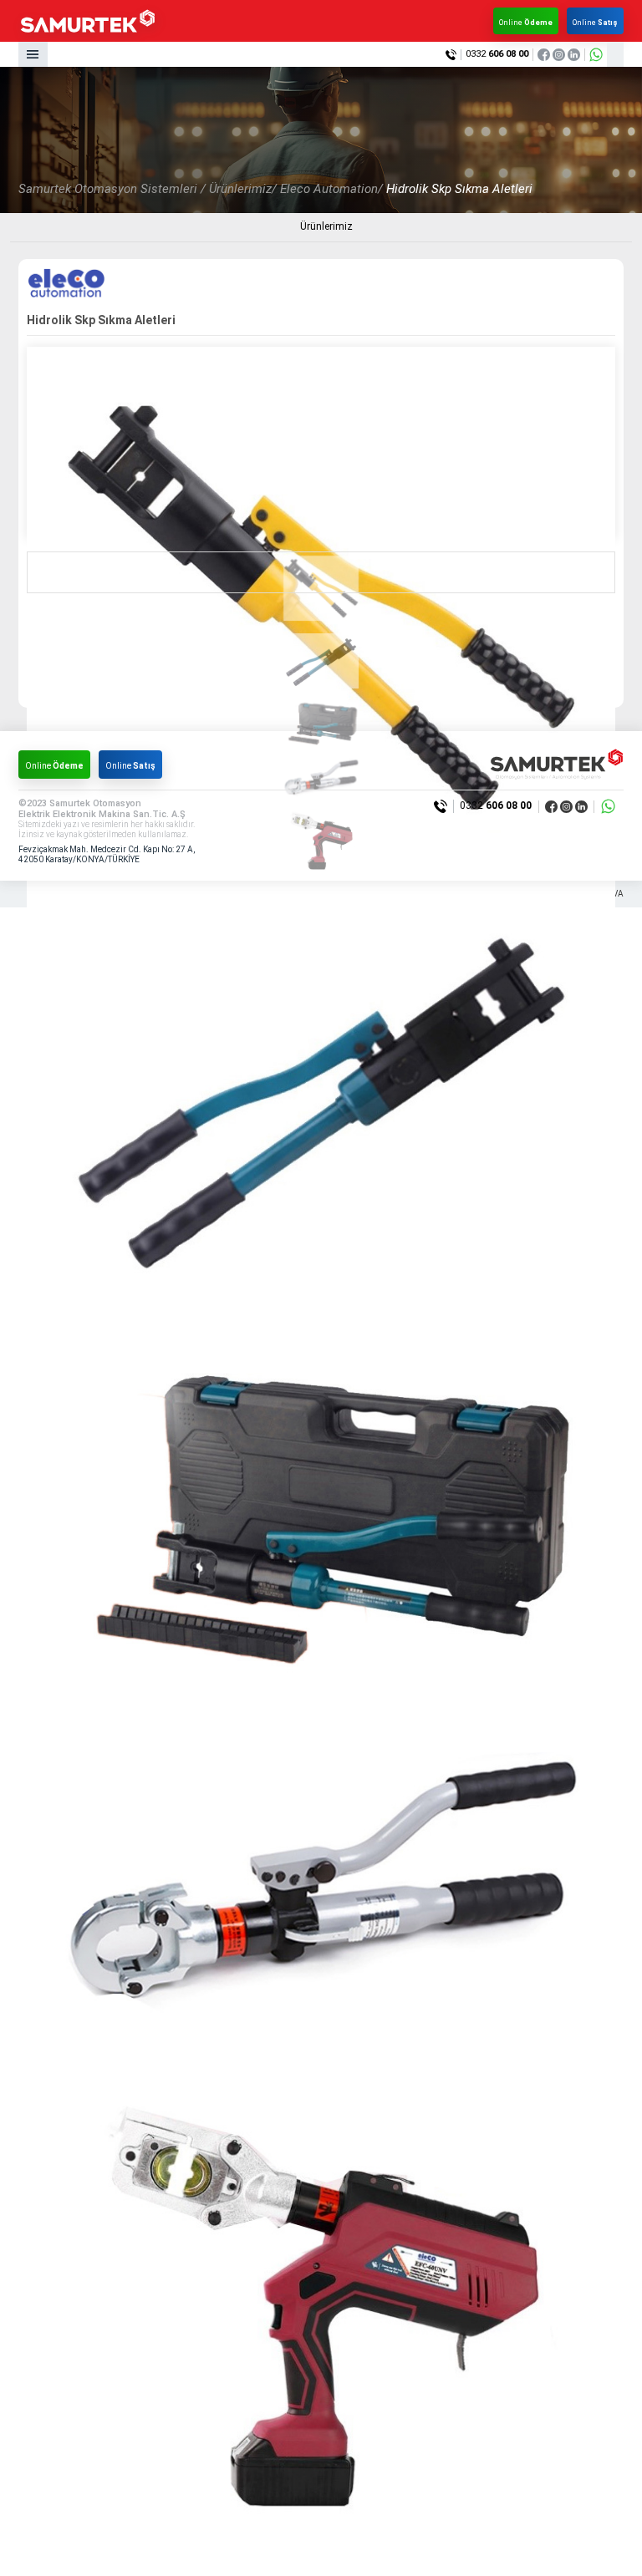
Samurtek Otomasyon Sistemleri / (112, 189)
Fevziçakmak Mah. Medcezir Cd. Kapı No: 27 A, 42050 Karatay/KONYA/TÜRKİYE (107, 854)
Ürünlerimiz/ (243, 189)
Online (526, 23)
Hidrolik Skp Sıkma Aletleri (459, 189)
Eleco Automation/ (331, 189)
